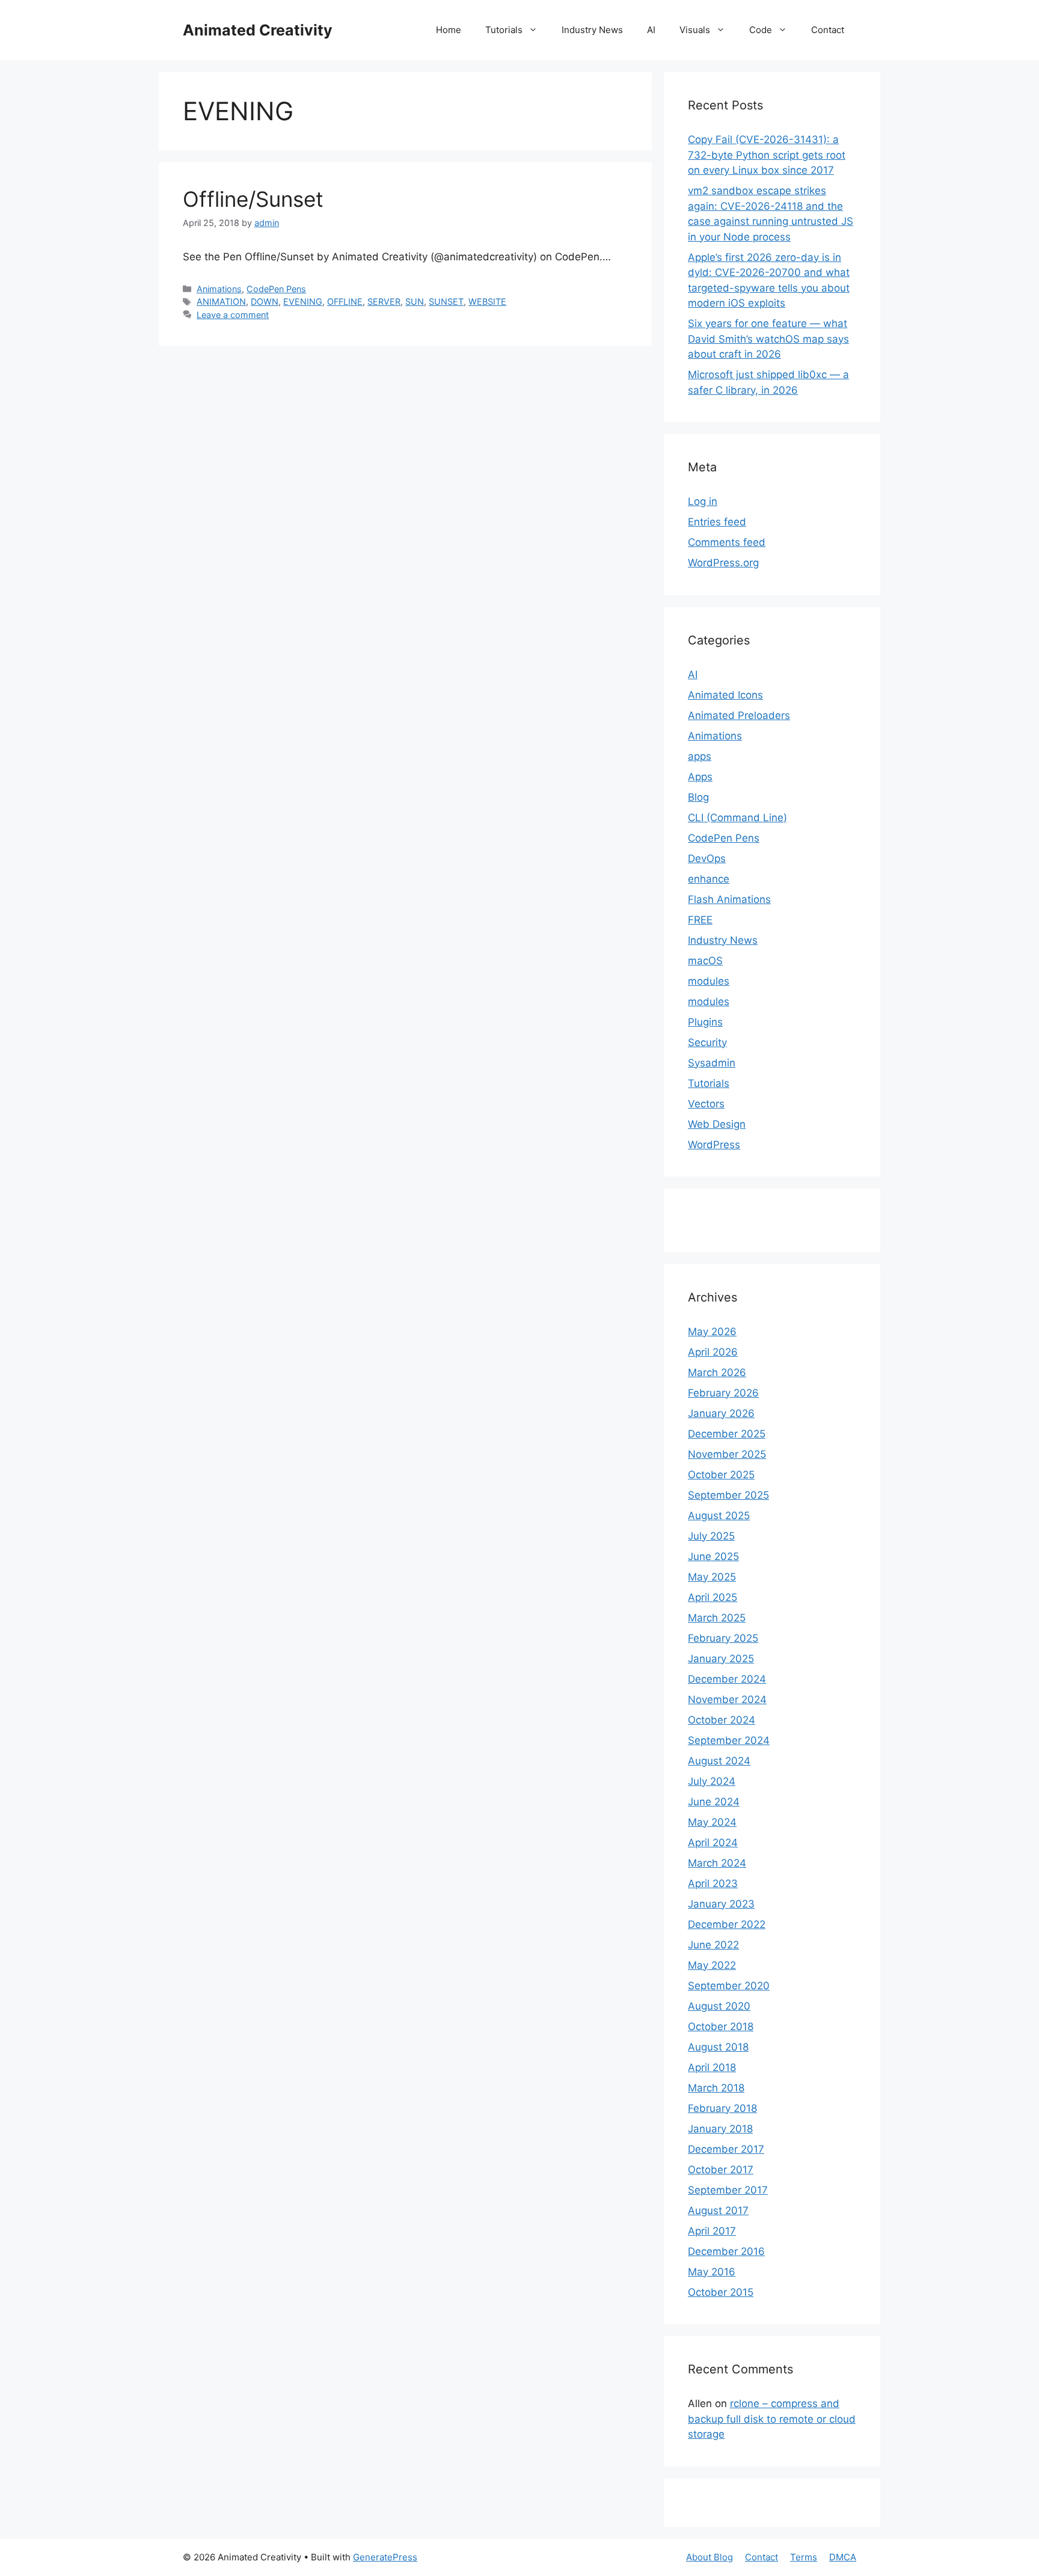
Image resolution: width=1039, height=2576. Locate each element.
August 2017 (718, 2210)
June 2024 (714, 1802)
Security (707, 1042)
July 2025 (711, 1536)
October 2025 (721, 1475)
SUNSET (446, 301)
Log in (703, 501)
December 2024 (727, 1679)
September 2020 (729, 1986)
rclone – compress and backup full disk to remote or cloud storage (772, 2419)
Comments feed (727, 542)
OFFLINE (345, 301)
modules (709, 981)
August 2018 (718, 2047)
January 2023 (721, 1904)
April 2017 (712, 2231)
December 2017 (726, 2149)
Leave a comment (233, 315)
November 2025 (727, 1454)
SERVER (384, 301)
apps (700, 756)
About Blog (710, 2557)
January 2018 (720, 2129)
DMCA (843, 2557)
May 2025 (712, 1577)
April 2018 (712, 2067)
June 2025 (713, 1556)
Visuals (695, 30)
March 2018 (716, 2088)
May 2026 (712, 1332)
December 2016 (726, 2251)
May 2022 (712, 1965)
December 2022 (727, 1924)
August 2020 (719, 2006)
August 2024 (719, 1761)
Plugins (705, 1022)
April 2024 (713, 1843)
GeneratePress (385, 2557)
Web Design (717, 1124)
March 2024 (717, 1863)
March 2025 (717, 1618)
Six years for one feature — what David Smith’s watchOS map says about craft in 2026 (768, 339)
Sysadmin (712, 1063)
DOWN (265, 301)
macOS (705, 961)
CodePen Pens (276, 289)
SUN (415, 301)
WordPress (714, 1145)
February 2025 (723, 1638)
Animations (219, 289)
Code (761, 30)
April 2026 (713, 1352)
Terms (804, 2557)
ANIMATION (221, 301)
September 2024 (729, 1740)
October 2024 (722, 1720)
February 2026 (723, 1393)
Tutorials (504, 30)
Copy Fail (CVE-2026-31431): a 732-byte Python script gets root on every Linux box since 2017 (767, 155)
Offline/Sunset (253, 199)
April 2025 (713, 1597)
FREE (700, 920)
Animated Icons (725, 695)
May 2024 (712, 1822)
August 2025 (719, 1516)
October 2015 (721, 2292)
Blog (698, 797)
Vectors (706, 1104)
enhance (709, 879)
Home (449, 30)
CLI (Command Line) (737, 818)
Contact (828, 30)
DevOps (707, 858)
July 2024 (712, 1781)
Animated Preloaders (739, 715)
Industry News (592, 30)
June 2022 (713, 1945)
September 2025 (728, 1495)
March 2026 (717, 1372)
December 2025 (727, 1434)
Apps (700, 777)
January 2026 (721, 1413)
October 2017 (721, 2170)
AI (651, 30)
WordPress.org (723, 563)
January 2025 (721, 1659)
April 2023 (713, 1883)
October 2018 (721, 2027)
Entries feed (717, 522)
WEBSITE (487, 301)
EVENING (303, 301)
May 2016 (712, 2272)
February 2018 (722, 2108)
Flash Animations (729, 899)
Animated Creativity (258, 30)
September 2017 (728, 2190)
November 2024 (727, 1699)
